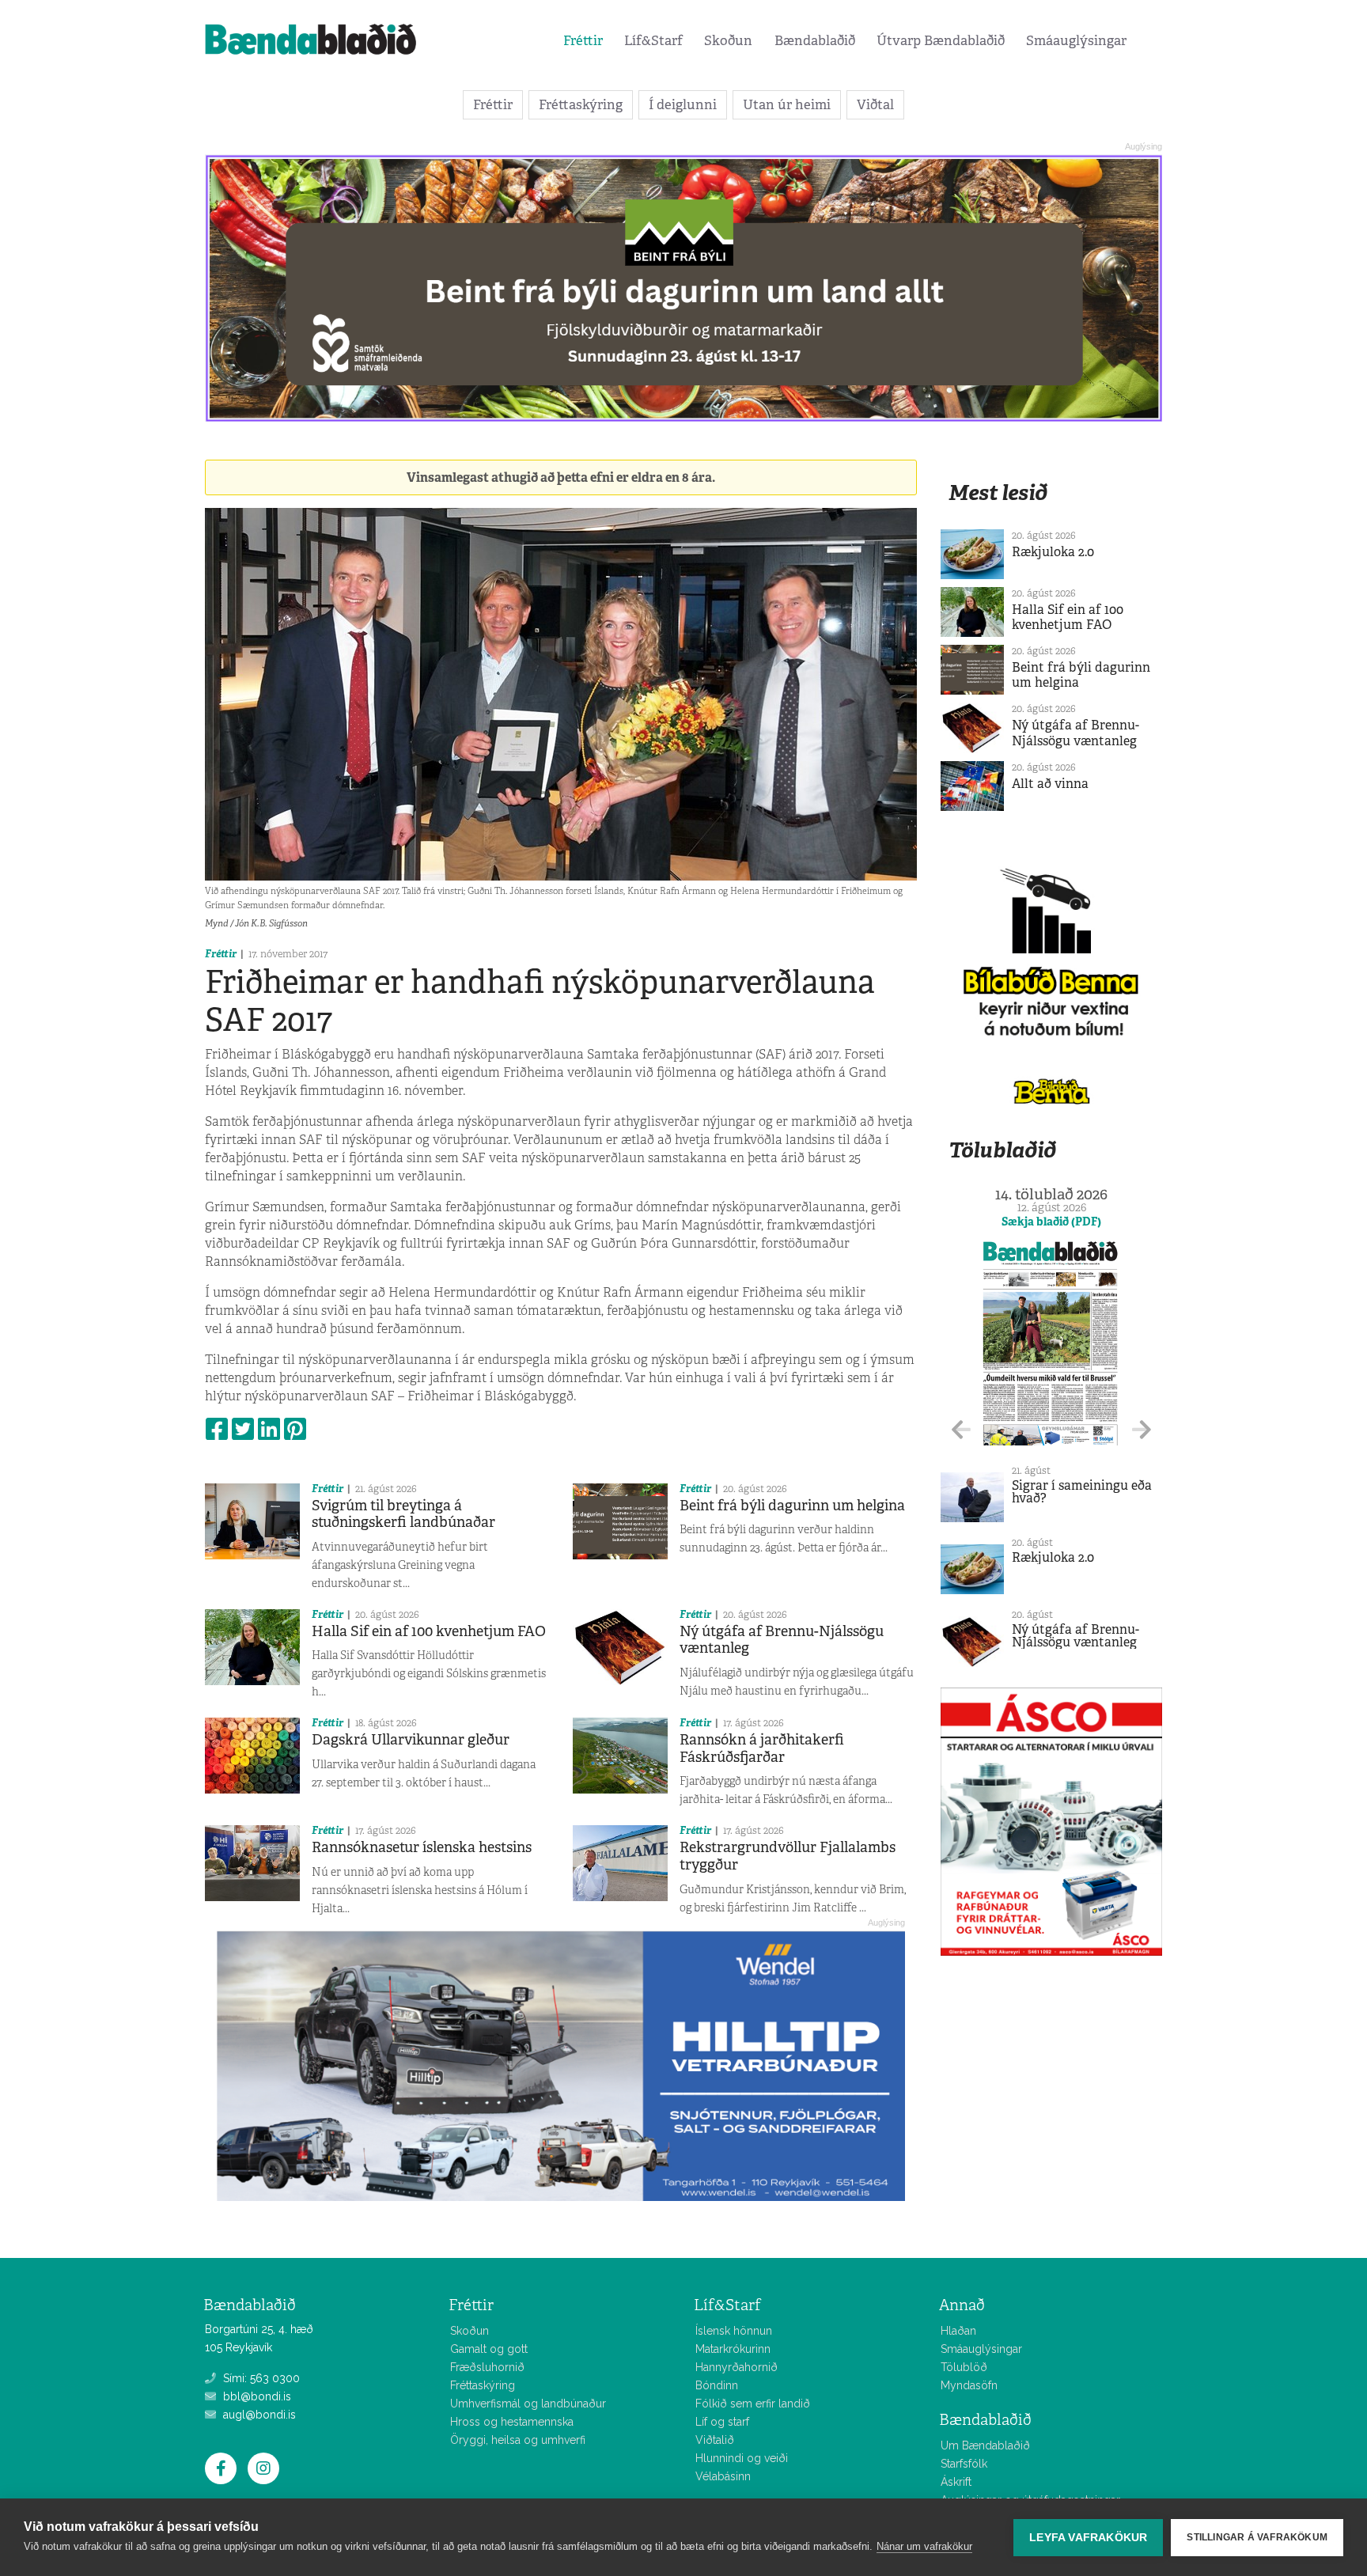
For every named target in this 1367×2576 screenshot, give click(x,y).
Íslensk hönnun (734, 2331)
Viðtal (875, 104)
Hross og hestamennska (512, 2422)
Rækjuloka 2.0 (1053, 552)
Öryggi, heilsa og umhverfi (518, 2440)
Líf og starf (722, 2422)
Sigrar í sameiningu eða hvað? (1082, 1492)
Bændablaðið (815, 40)
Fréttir (583, 40)
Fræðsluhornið (487, 2367)
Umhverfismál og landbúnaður (528, 2404)
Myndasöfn (969, 2385)
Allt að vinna (1050, 784)
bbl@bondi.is (256, 2396)
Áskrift (956, 2482)
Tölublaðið (1002, 1150)
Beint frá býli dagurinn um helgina (792, 1506)
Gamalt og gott (489, 2349)
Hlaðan (958, 2331)
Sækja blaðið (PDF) (1051, 1222)
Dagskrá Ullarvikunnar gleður (411, 1740)
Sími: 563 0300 (260, 2378)
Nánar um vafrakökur (924, 2546)
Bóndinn (717, 2385)
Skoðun (728, 40)
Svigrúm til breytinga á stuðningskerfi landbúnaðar (403, 1514)
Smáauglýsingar (1076, 40)
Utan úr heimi (787, 104)
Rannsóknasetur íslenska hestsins (422, 1847)
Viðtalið (715, 2440)
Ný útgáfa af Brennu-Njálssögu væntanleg (782, 1640)
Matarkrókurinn (733, 2349)
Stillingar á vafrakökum (1257, 2537)
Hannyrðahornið (737, 2367)
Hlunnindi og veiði (742, 2458)
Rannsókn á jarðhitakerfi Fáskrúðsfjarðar (762, 1748)
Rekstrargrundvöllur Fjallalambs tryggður (788, 1856)
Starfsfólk (964, 2464)
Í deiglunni (683, 104)
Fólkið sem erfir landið (753, 2404)
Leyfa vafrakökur (1088, 2538)
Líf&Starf (653, 40)
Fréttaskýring (581, 104)
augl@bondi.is (258, 2415)
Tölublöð (964, 2367)
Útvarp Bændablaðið (941, 40)
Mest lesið (998, 492)
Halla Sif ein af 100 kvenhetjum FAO (429, 1631)
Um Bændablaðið (985, 2445)
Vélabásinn (723, 2476)
